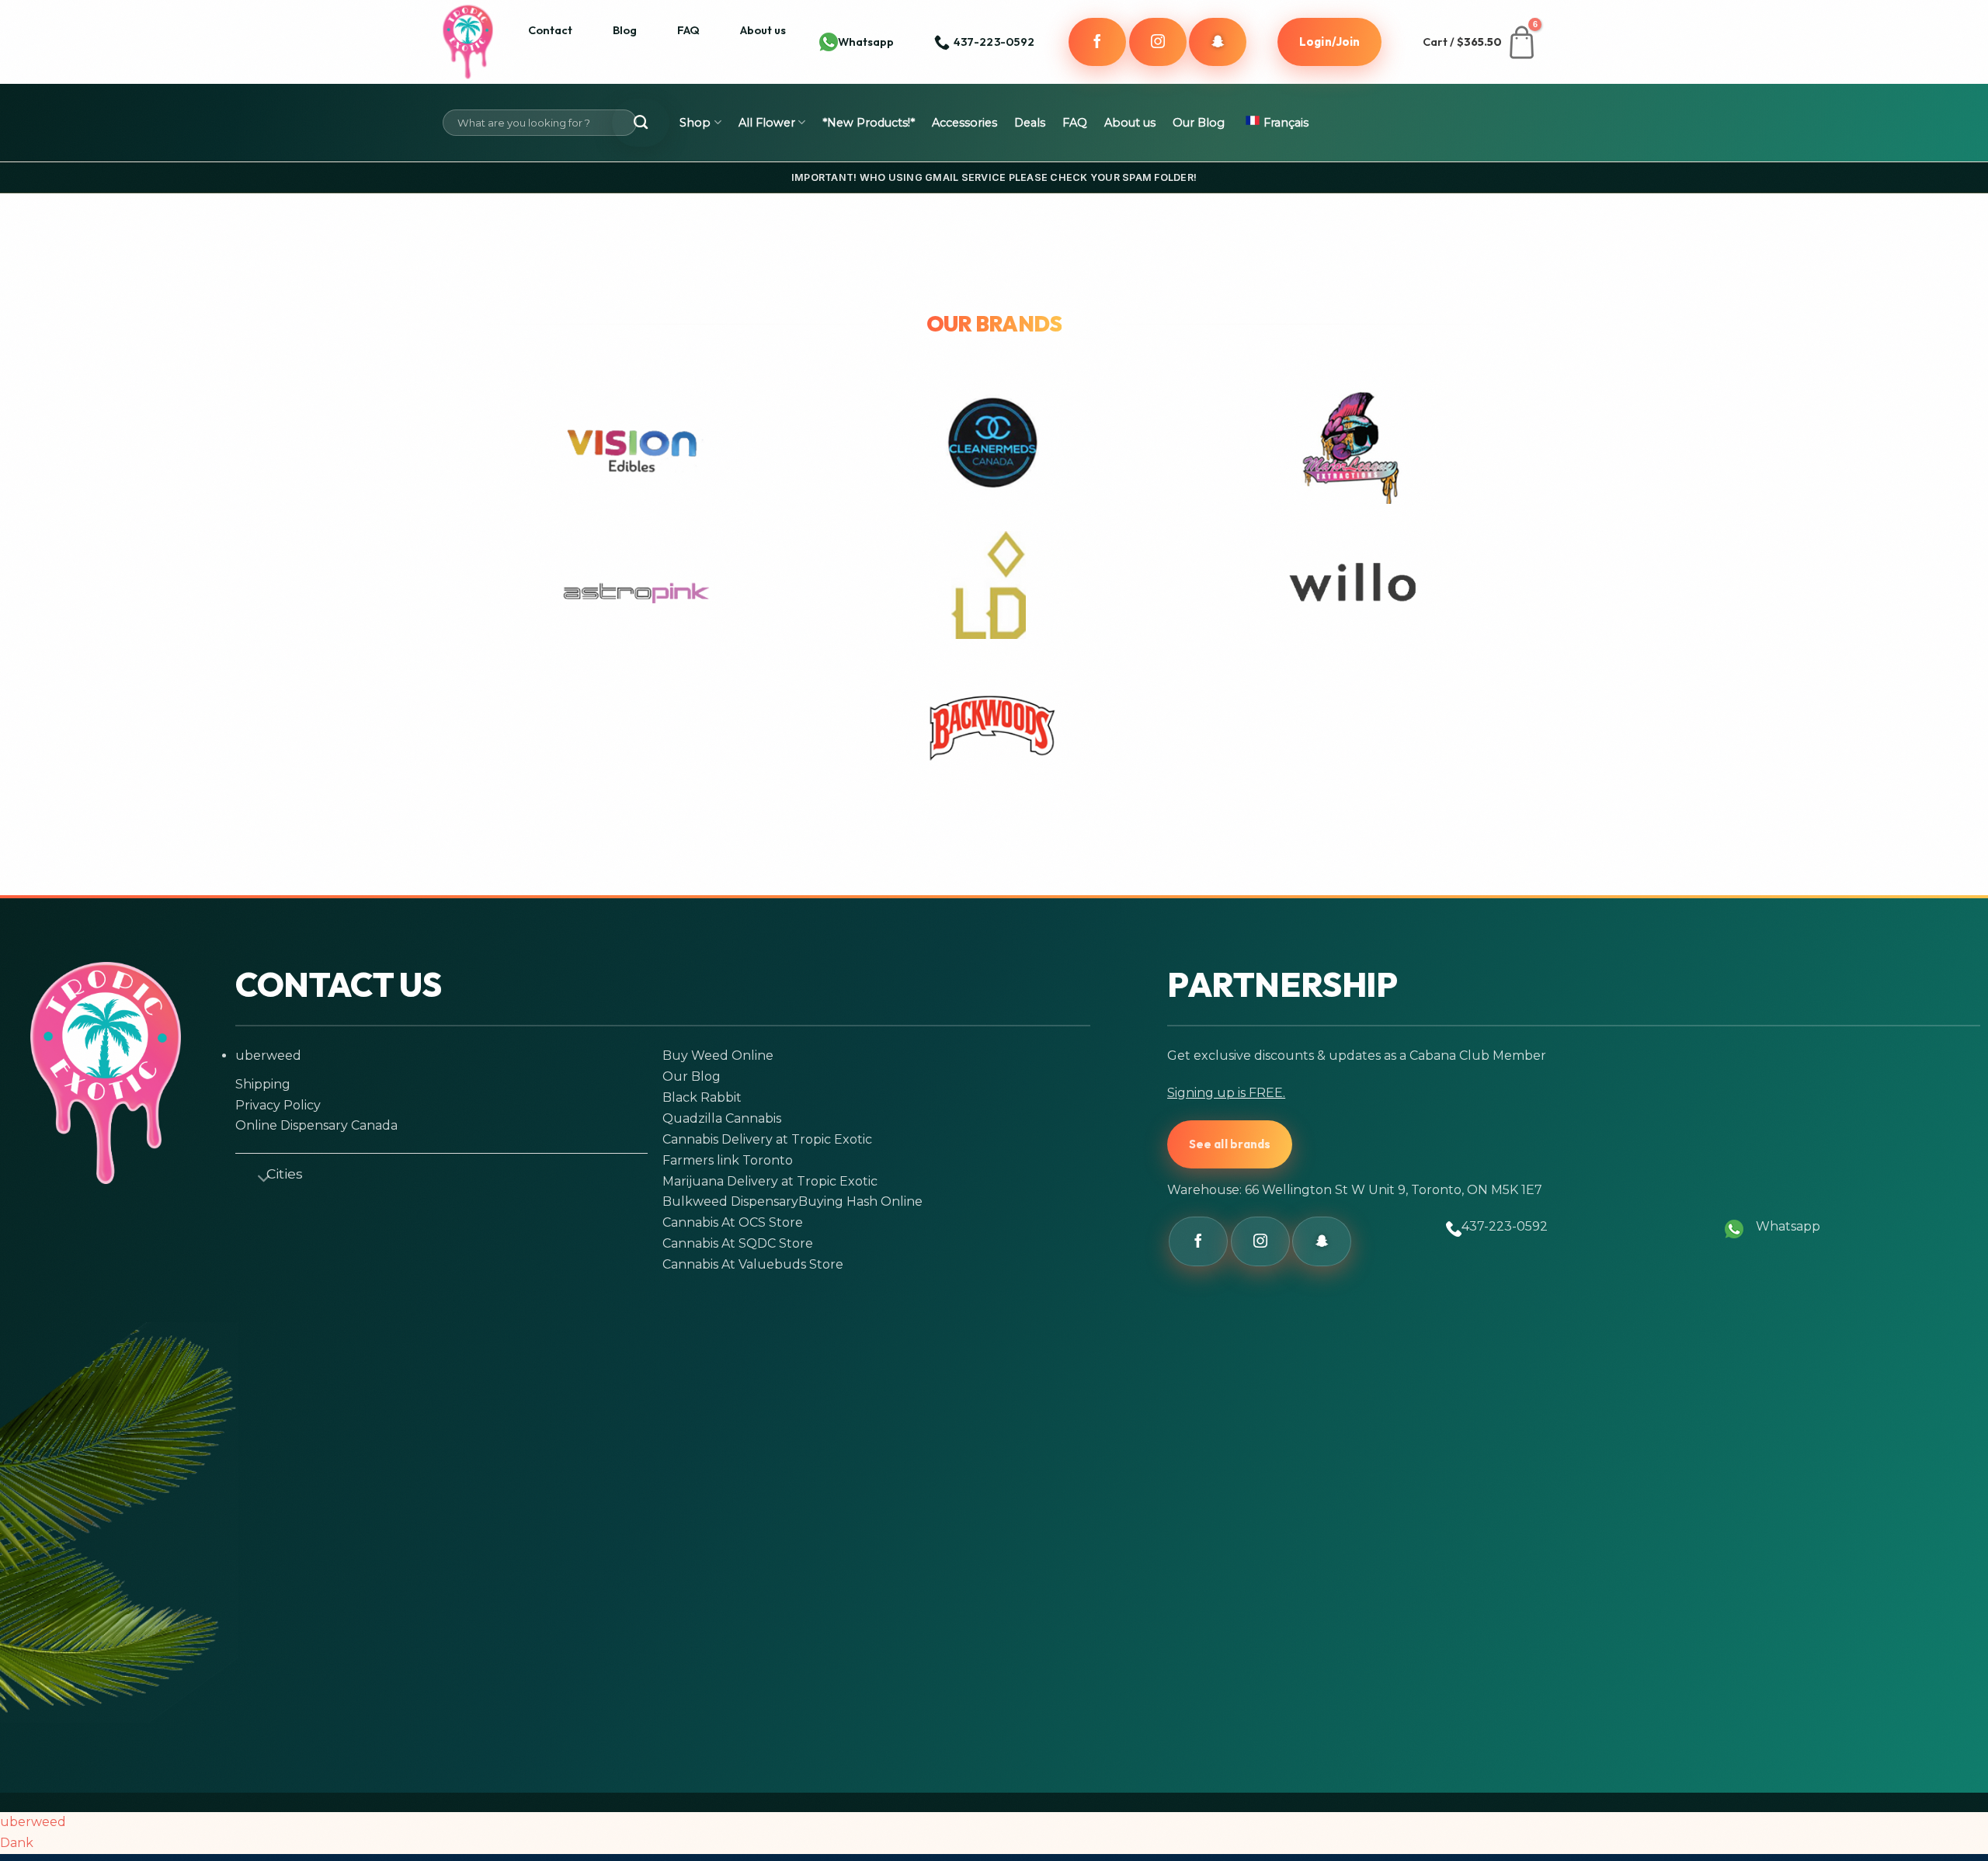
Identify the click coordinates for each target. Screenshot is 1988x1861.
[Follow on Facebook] (1097, 42)
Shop (695, 123)
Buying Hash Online (860, 1201)
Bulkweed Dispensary (730, 1201)
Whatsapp (866, 42)
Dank (17, 1843)
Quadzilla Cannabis (722, 1118)
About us (763, 30)
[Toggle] (257, 1176)
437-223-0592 (1505, 1226)
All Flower (767, 123)
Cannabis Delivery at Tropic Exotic (767, 1139)
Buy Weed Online (718, 1055)
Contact (550, 30)
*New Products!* (869, 123)
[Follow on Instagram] (1158, 42)
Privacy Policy (278, 1105)
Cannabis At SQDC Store (738, 1243)
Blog (625, 30)
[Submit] (641, 123)
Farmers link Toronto (728, 1160)
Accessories (964, 123)
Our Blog (1199, 123)
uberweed (268, 1055)
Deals (1030, 123)
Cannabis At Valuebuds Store (753, 1264)
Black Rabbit (702, 1097)
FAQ (688, 30)
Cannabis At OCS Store (733, 1222)
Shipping (263, 1084)
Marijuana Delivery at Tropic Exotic (770, 1181)
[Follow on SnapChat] (1218, 42)
